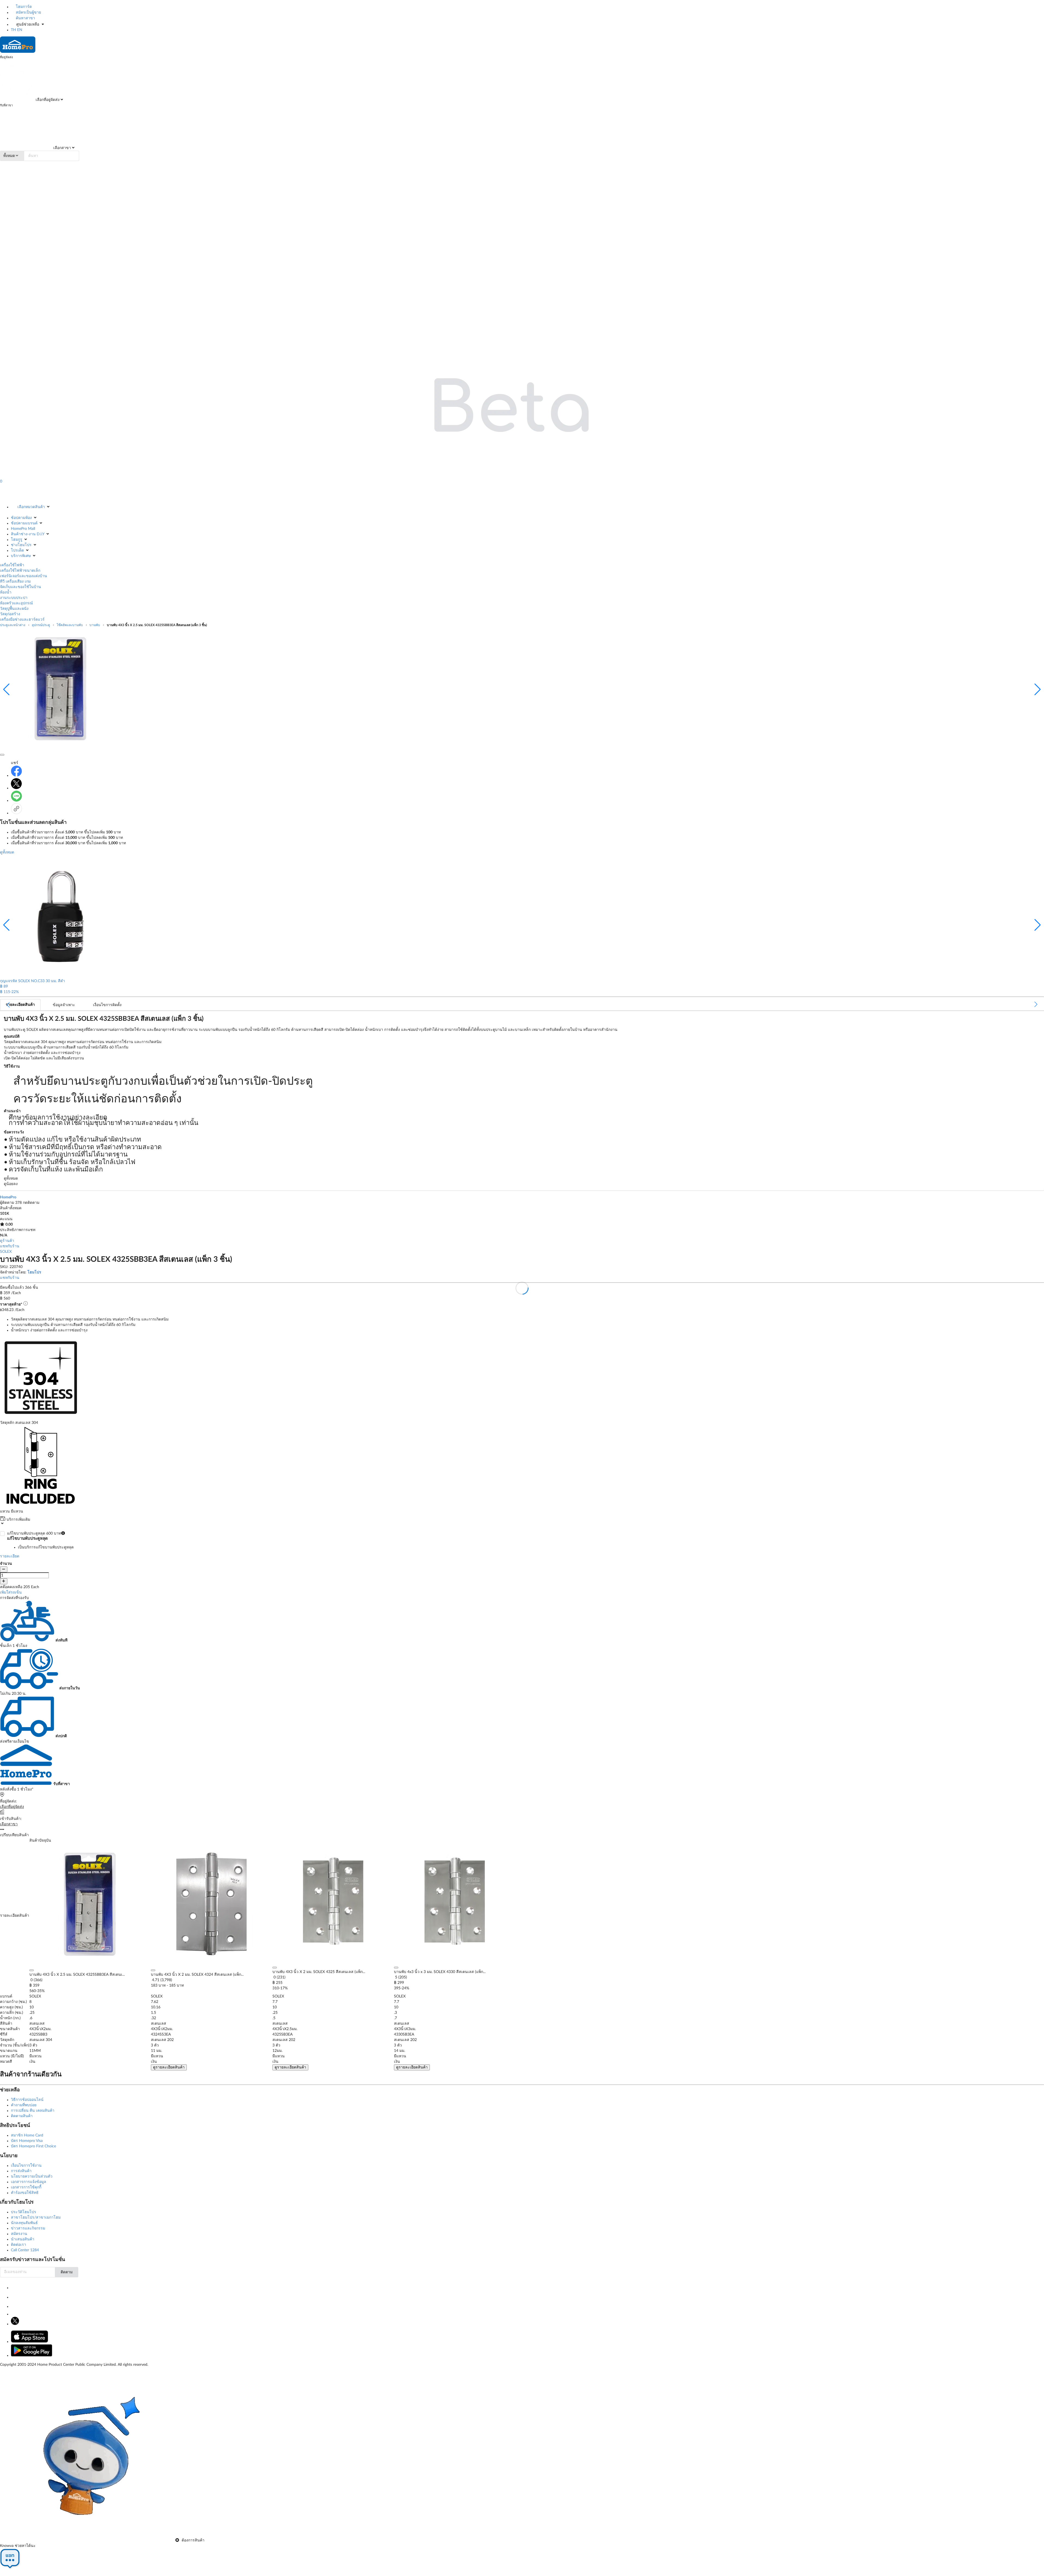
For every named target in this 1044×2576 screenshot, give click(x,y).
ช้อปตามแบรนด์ (24, 523)
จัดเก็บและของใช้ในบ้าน (21, 587)
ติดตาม (67, 2272)
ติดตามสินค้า (22, 2116)
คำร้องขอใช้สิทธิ (25, 2193)
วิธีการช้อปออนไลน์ (27, 2100)
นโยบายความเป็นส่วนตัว (32, 2176)
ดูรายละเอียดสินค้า (169, 2067)
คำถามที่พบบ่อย (24, 2105)
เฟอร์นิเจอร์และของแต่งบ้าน (24, 576)
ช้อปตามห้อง (21, 518)
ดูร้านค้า (7, 1241)
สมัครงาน (19, 2234)
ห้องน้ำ (6, 592)
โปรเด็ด (17, 551)
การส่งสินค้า (21, 2171)
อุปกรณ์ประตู (41, 625)
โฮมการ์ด (23, 7)
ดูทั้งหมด (7, 852)
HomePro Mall (23, 529)
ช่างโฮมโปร (21, 545)
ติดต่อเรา (18, 2245)
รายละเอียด (10, 1556)
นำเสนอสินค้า (23, 2239)
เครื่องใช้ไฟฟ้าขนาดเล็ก (20, 571)
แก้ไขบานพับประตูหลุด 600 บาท (40, 1540)
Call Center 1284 (25, 2250)
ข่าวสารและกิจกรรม (28, 2228)
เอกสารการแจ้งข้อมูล (29, 2182)
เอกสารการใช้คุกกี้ (26, 2187)
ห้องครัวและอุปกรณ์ (16, 603)
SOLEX (6, 1252)
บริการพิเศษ (21, 556)
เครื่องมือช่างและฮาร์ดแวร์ (22, 620)
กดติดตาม (31, 1203)
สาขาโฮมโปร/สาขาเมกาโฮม (36, 2218)
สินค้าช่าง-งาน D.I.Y (28, 534)
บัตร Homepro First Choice (33, 2146)
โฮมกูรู (17, 540)
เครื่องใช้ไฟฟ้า (12, 565)
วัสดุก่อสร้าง (10, 614)
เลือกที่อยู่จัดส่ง (47, 100)
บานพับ (95, 625)
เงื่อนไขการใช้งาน (26, 2166)
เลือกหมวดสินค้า (31, 507)
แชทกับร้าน (10, 1246)
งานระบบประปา (14, 598)
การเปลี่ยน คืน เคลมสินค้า (33, 2111)
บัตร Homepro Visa (27, 2141)
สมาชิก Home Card (27, 2135)
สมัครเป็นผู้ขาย (28, 13)
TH (13, 30)
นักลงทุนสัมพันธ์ (24, 2223)
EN (20, 30)
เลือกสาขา (62, 148)
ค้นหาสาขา (25, 18)
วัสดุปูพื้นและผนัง (14, 609)
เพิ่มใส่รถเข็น (11, 1592)
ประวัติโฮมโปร (24, 2212)
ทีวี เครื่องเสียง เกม (15, 582)
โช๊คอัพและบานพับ (70, 625)
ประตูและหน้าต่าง (13, 625)
